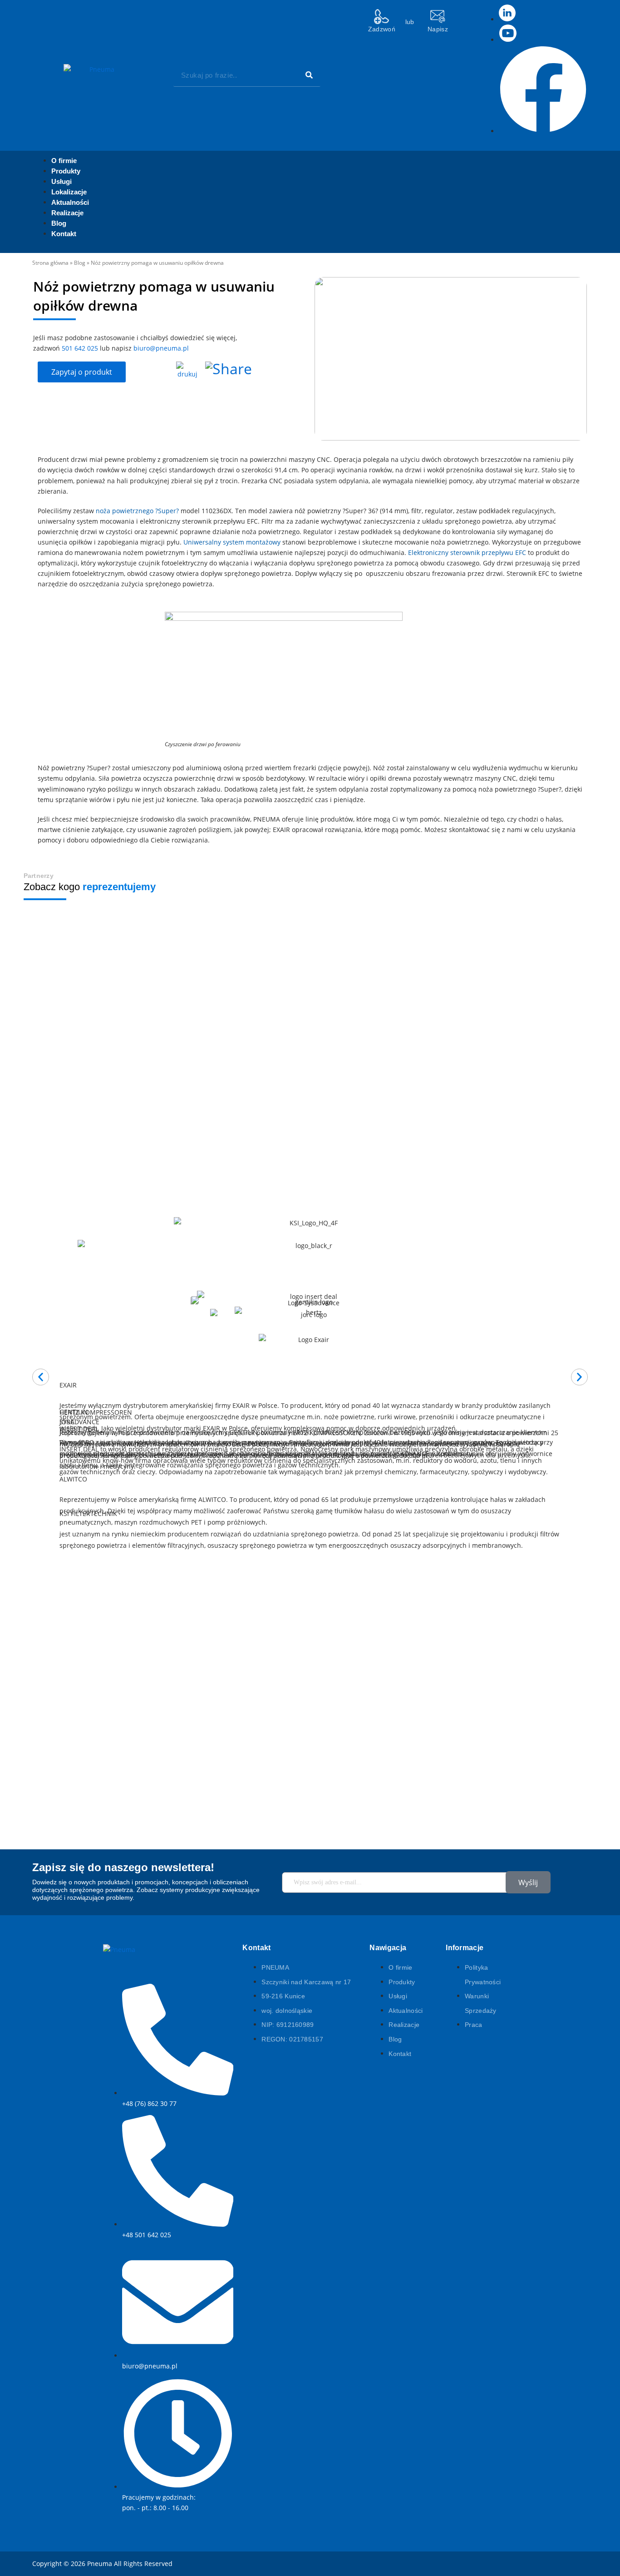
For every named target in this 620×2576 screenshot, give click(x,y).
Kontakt (64, 234)
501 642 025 (80, 348)
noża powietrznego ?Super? (137, 511)
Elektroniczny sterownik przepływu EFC (467, 552)
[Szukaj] (309, 75)
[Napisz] (438, 17)
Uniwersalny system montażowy (232, 542)
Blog (80, 263)
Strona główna (50, 263)
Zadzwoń (382, 29)
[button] (41, 1377)
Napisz (438, 29)
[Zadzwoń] (381, 17)
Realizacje (67, 213)
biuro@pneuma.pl (161, 348)
